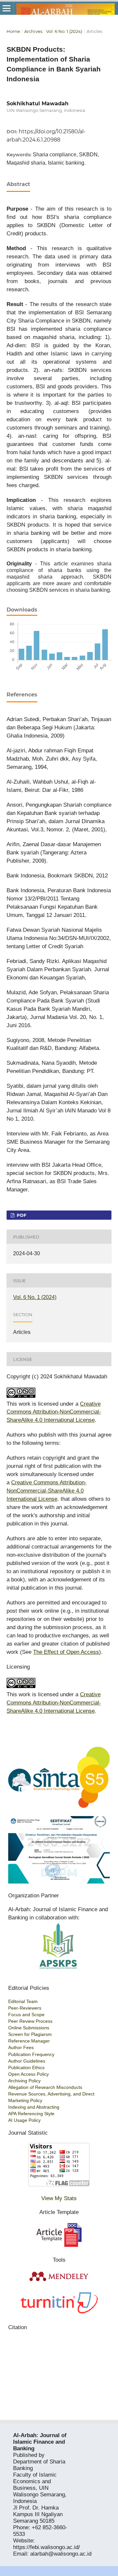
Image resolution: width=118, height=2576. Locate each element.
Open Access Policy (29, 2074)
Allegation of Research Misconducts (45, 2087)
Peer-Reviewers (25, 2008)
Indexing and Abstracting (34, 2107)
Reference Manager (29, 2041)
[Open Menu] (7, 8)
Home (13, 31)
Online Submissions (29, 2028)
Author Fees (21, 2047)
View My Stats (59, 2198)
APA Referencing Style (31, 2114)
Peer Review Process (30, 2021)
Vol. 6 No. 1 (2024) (64, 31)
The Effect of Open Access (66, 1652)
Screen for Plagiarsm (30, 2034)
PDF (21, 1215)
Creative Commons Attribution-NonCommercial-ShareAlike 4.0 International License (54, 1412)
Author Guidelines (27, 2061)
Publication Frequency (31, 2054)
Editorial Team (23, 2001)
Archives (33, 31)
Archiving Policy (24, 2081)
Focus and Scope (26, 2015)
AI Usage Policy (24, 2120)
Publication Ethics (26, 2068)
